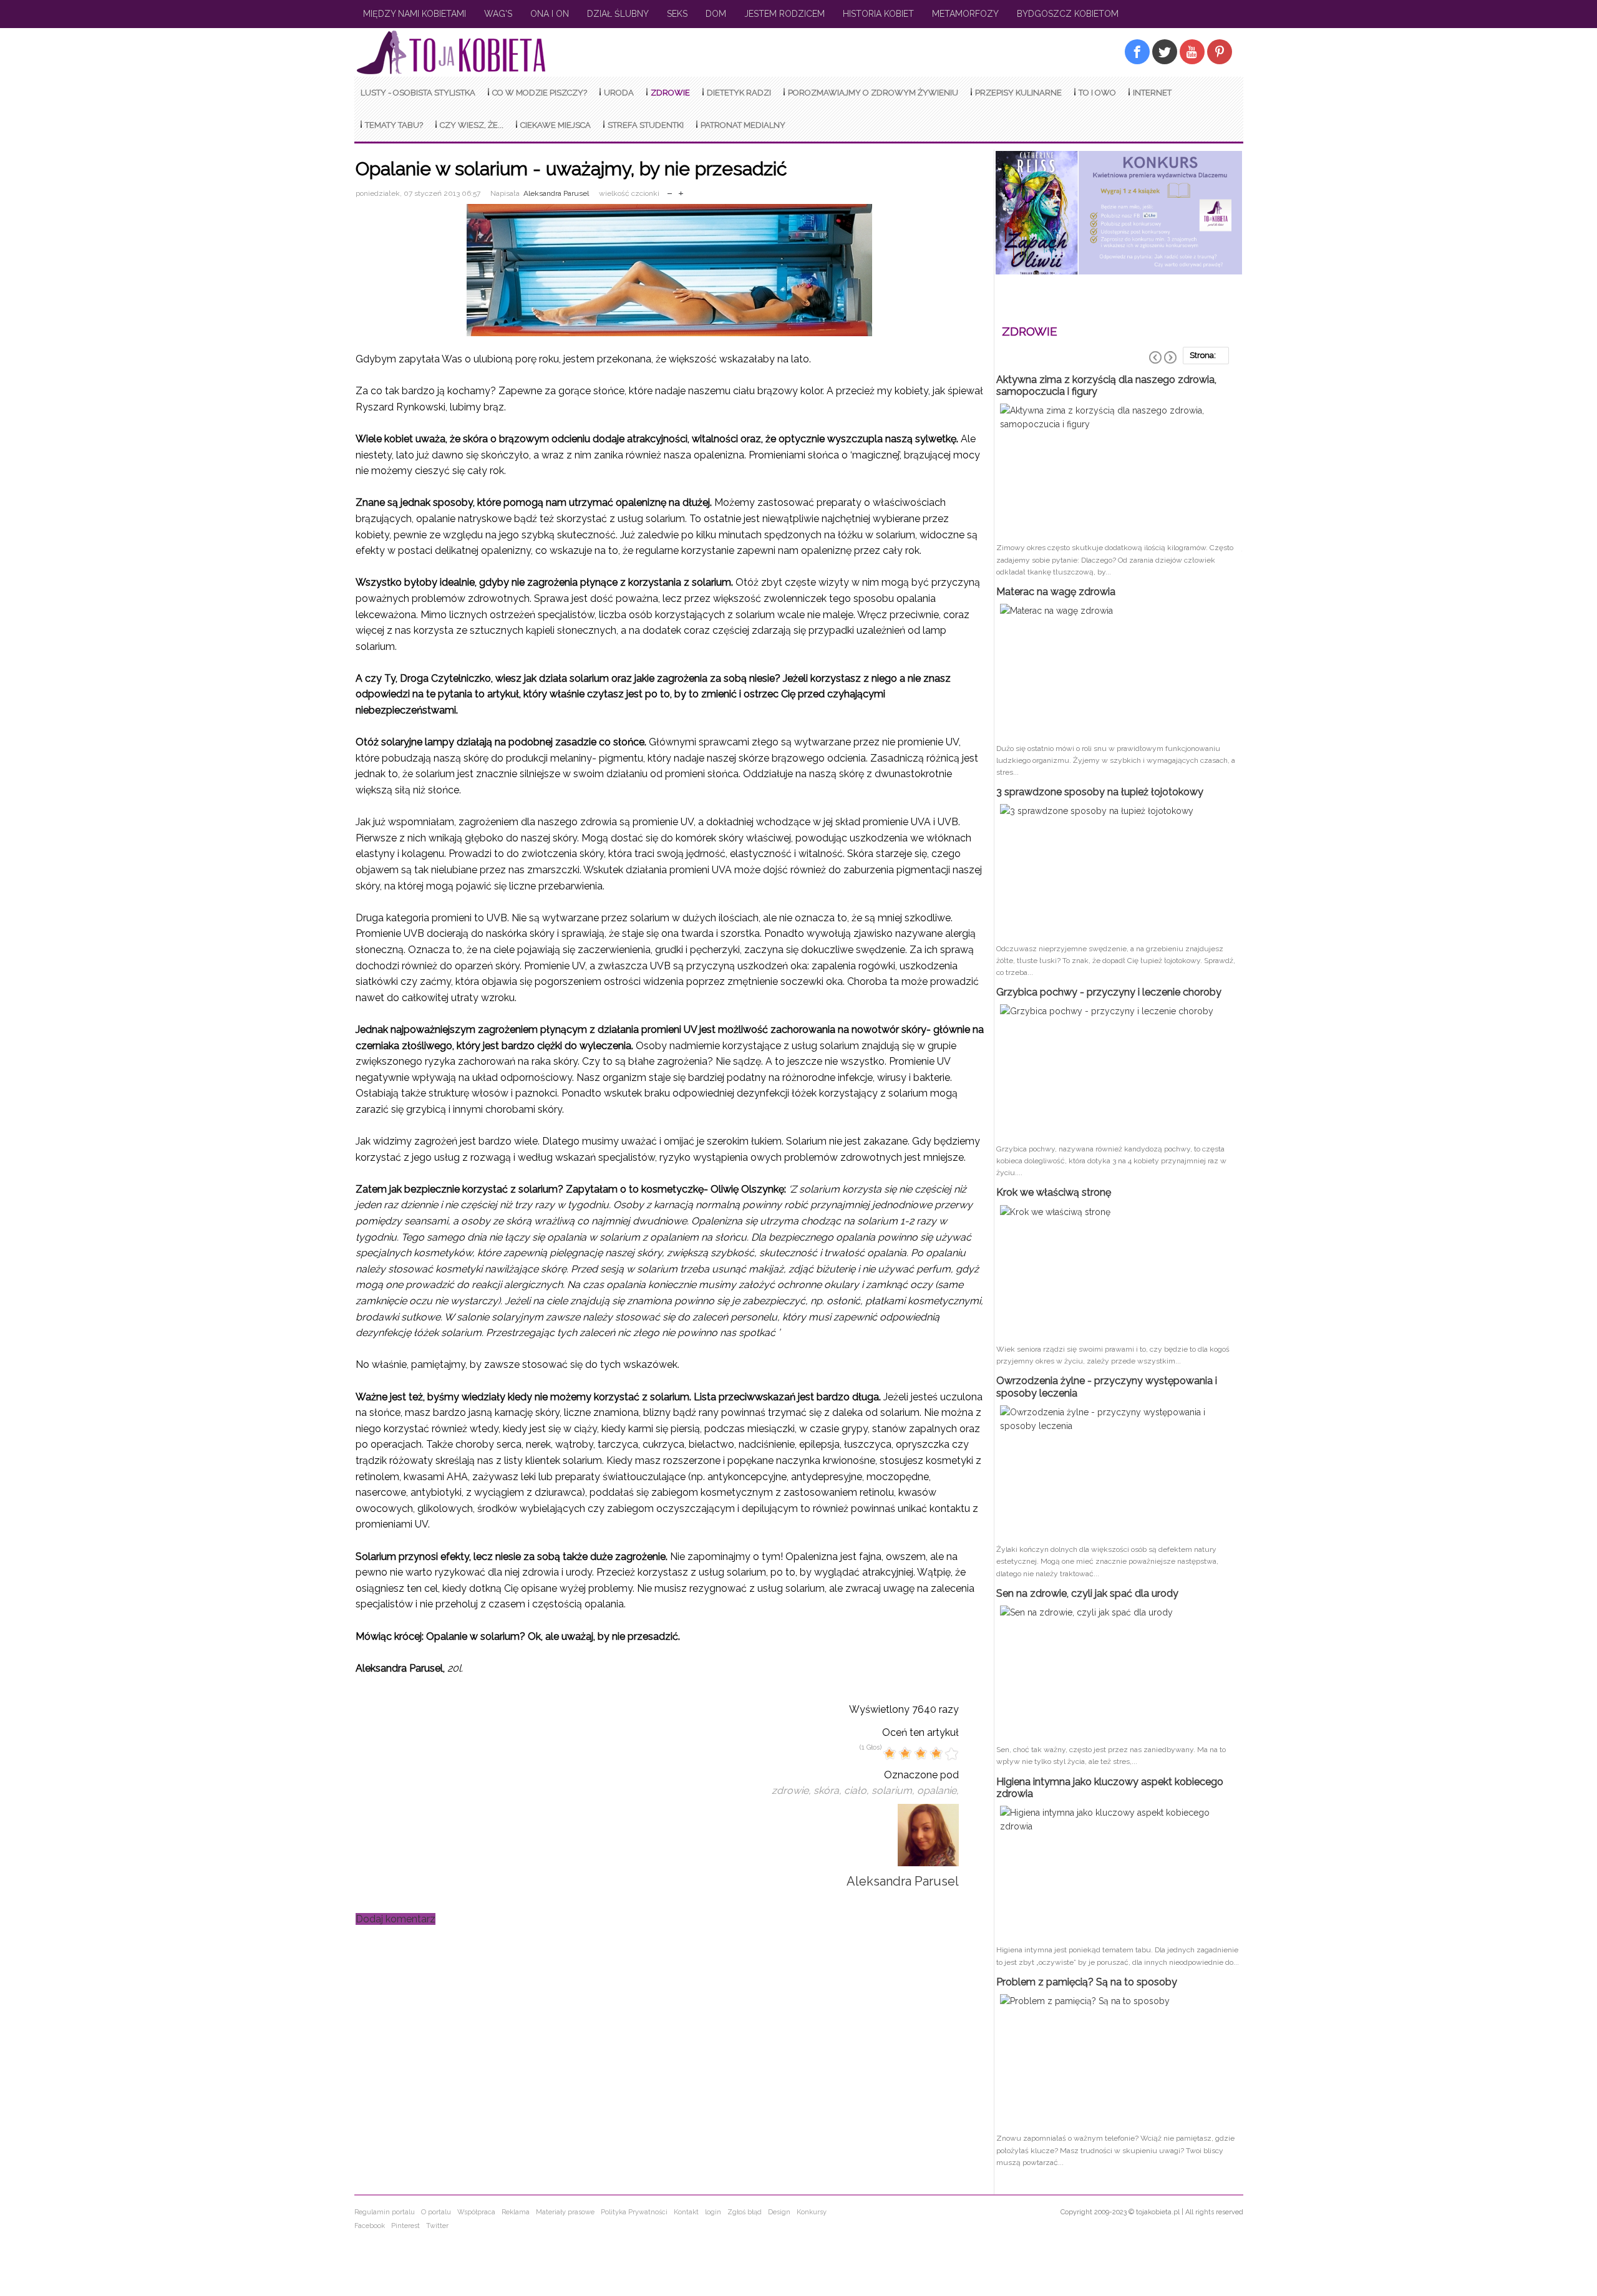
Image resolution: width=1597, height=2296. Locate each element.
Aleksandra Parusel (556, 193)
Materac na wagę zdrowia (1056, 592)
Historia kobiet (878, 14)
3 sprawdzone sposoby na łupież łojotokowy (1100, 792)
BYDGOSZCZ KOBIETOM (1068, 14)
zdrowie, (793, 1790)
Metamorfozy (965, 14)
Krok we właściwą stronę (1054, 1192)
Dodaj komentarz (396, 1919)
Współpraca (476, 2212)
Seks (677, 14)
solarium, (894, 1790)
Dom (716, 14)
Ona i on (550, 14)
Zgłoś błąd (745, 2212)
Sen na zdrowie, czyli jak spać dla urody (1087, 1593)
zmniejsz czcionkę (670, 191)
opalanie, (938, 1790)
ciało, (858, 1790)
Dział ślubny (618, 14)
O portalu (436, 2212)
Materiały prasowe (565, 2212)
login (713, 2212)
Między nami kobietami (415, 14)
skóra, (829, 1790)
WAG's (498, 14)
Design (779, 2212)
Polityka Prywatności (634, 2212)
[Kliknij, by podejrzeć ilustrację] (670, 270)
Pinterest (405, 2226)
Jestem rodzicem (784, 14)
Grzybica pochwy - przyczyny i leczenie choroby (1109, 992)
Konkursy (812, 2212)
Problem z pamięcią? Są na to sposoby (1087, 1982)
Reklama (516, 2212)
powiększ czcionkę (681, 191)
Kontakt (686, 2212)
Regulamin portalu (385, 2212)
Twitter (437, 2226)
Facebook (370, 2226)
